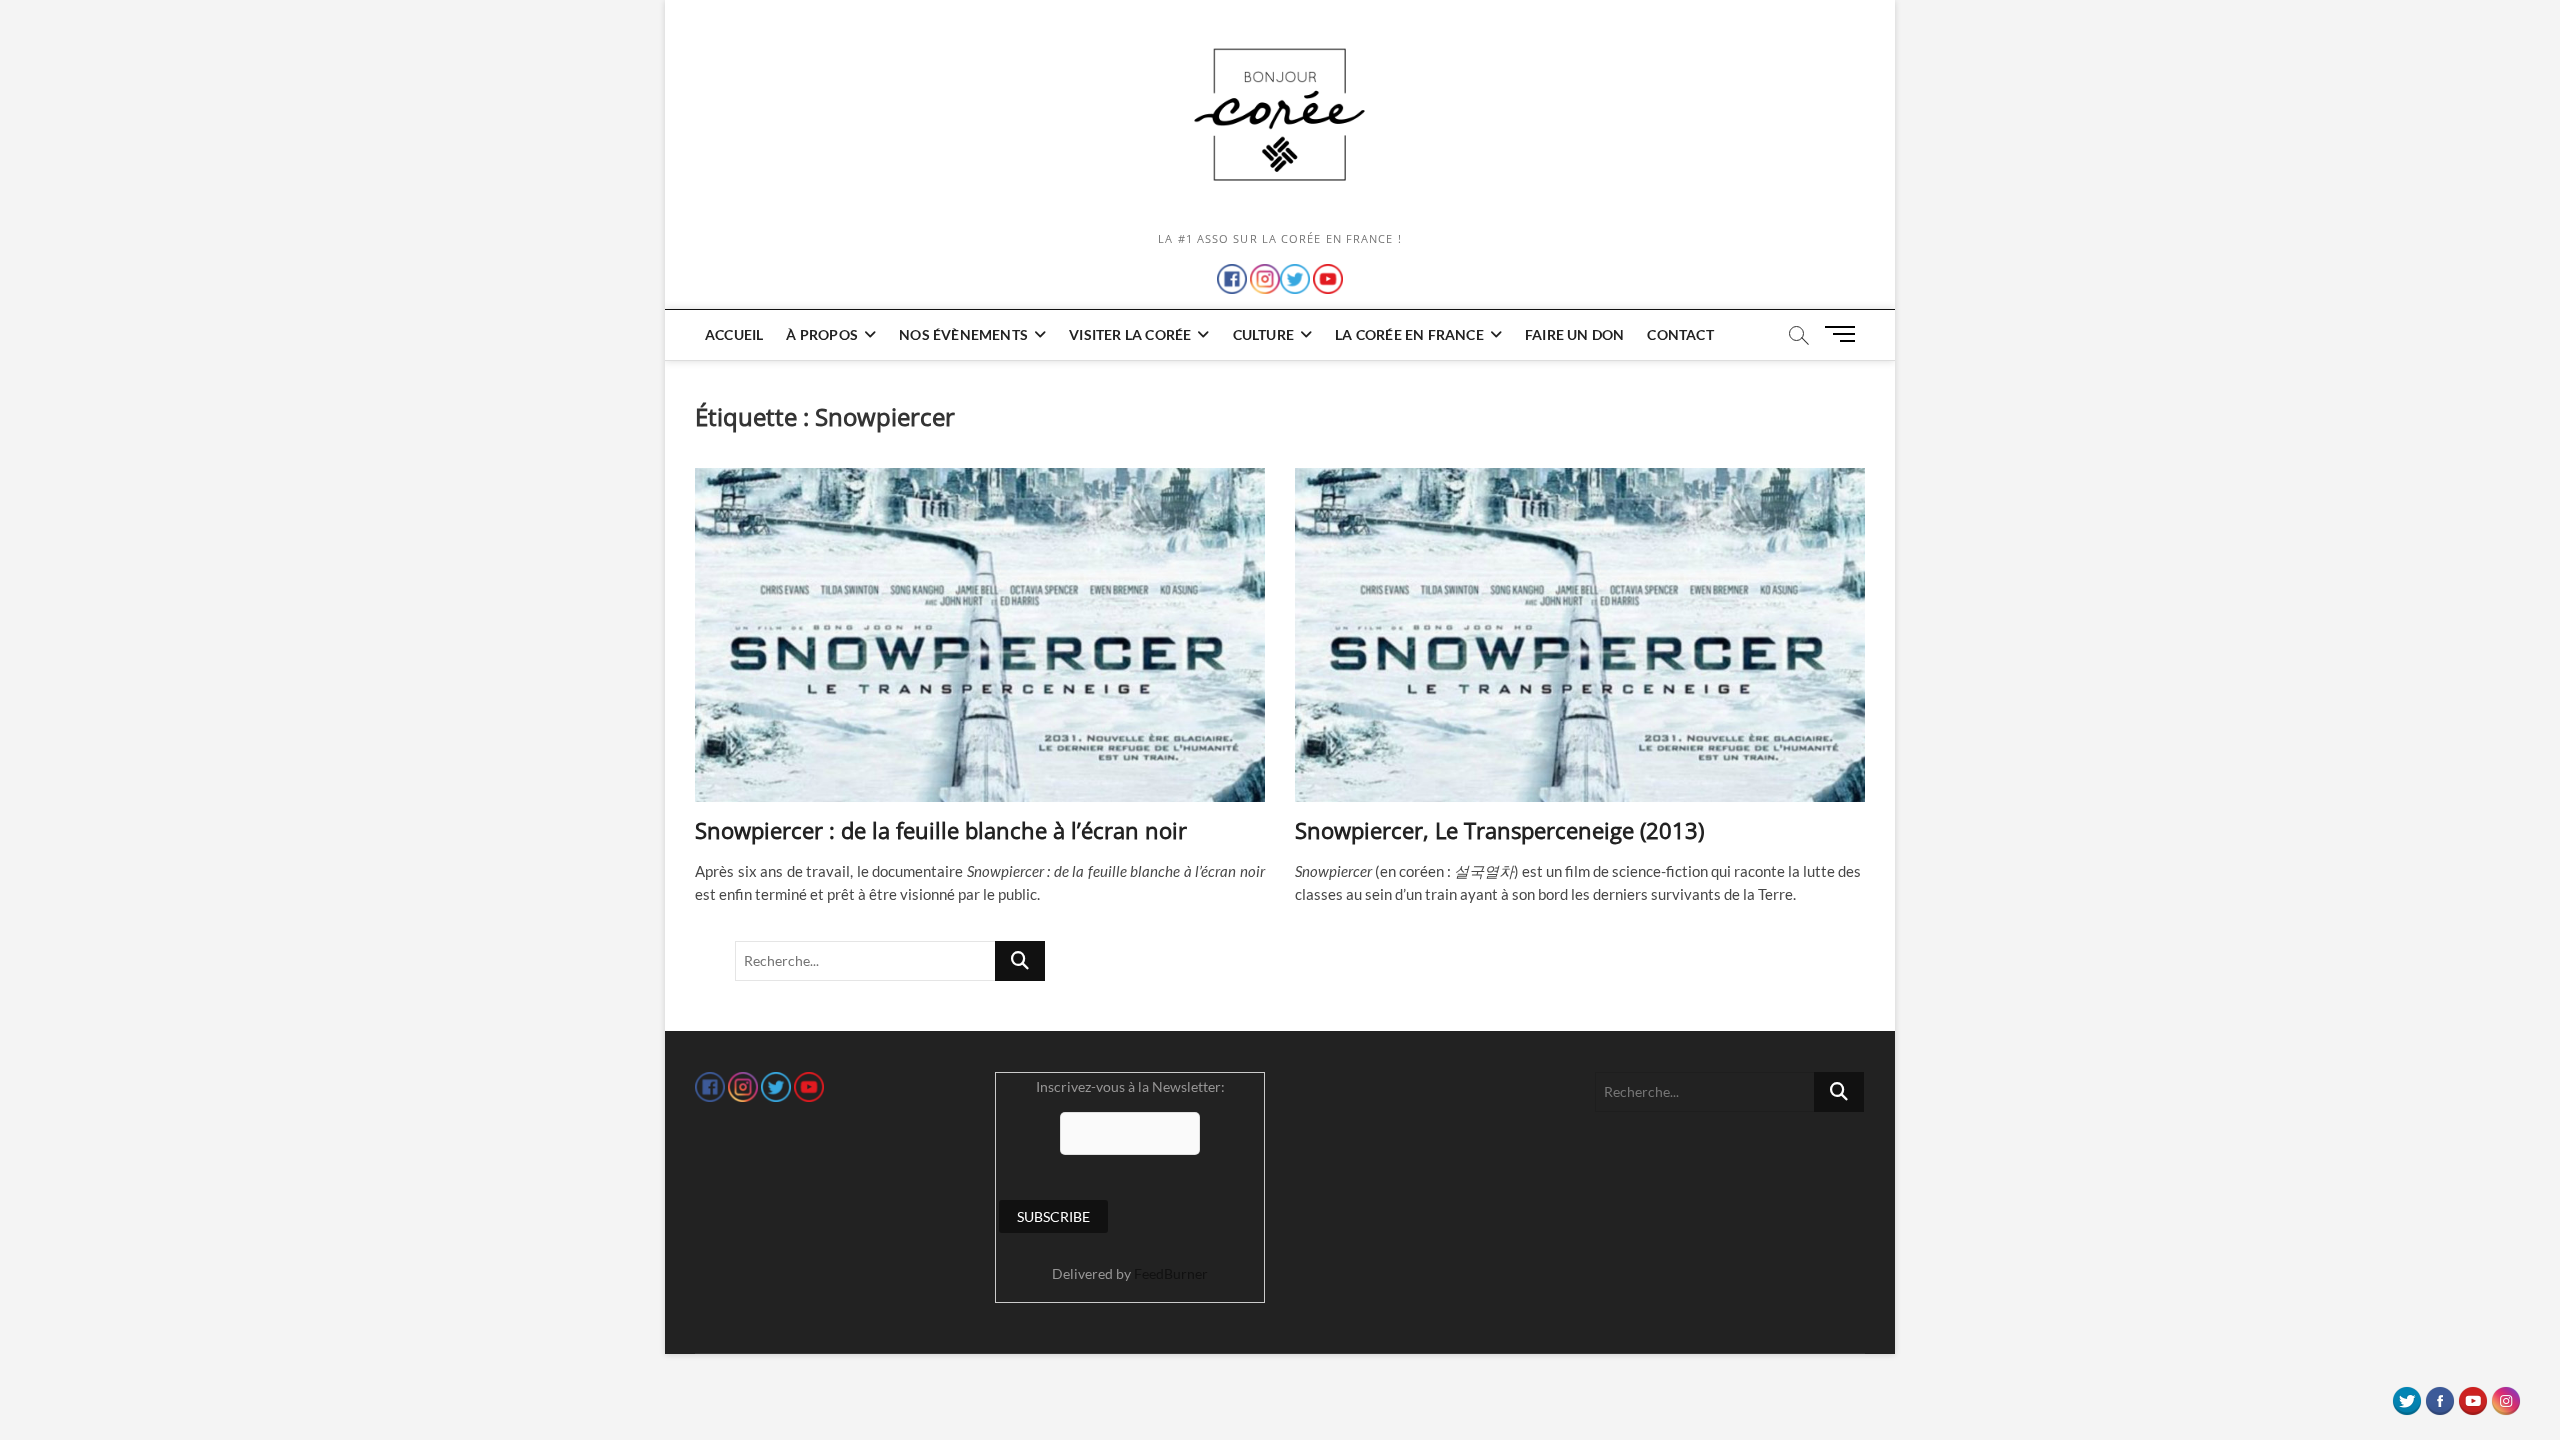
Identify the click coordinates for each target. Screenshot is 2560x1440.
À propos (822, 334)
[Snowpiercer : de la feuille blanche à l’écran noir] (980, 635)
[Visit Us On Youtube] (2472, 1396)
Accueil (734, 334)
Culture (1263, 334)
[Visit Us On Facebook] (2439, 1396)
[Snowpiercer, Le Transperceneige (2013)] (1580, 635)
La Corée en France (1409, 334)
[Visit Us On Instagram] (2505, 1396)
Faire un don (1574, 334)
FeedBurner (1171, 1273)
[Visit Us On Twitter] (2406, 1396)
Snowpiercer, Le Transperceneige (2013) (1499, 830)
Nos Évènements (963, 334)
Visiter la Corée (1130, 334)
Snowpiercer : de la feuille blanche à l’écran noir (941, 830)
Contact (1680, 334)
